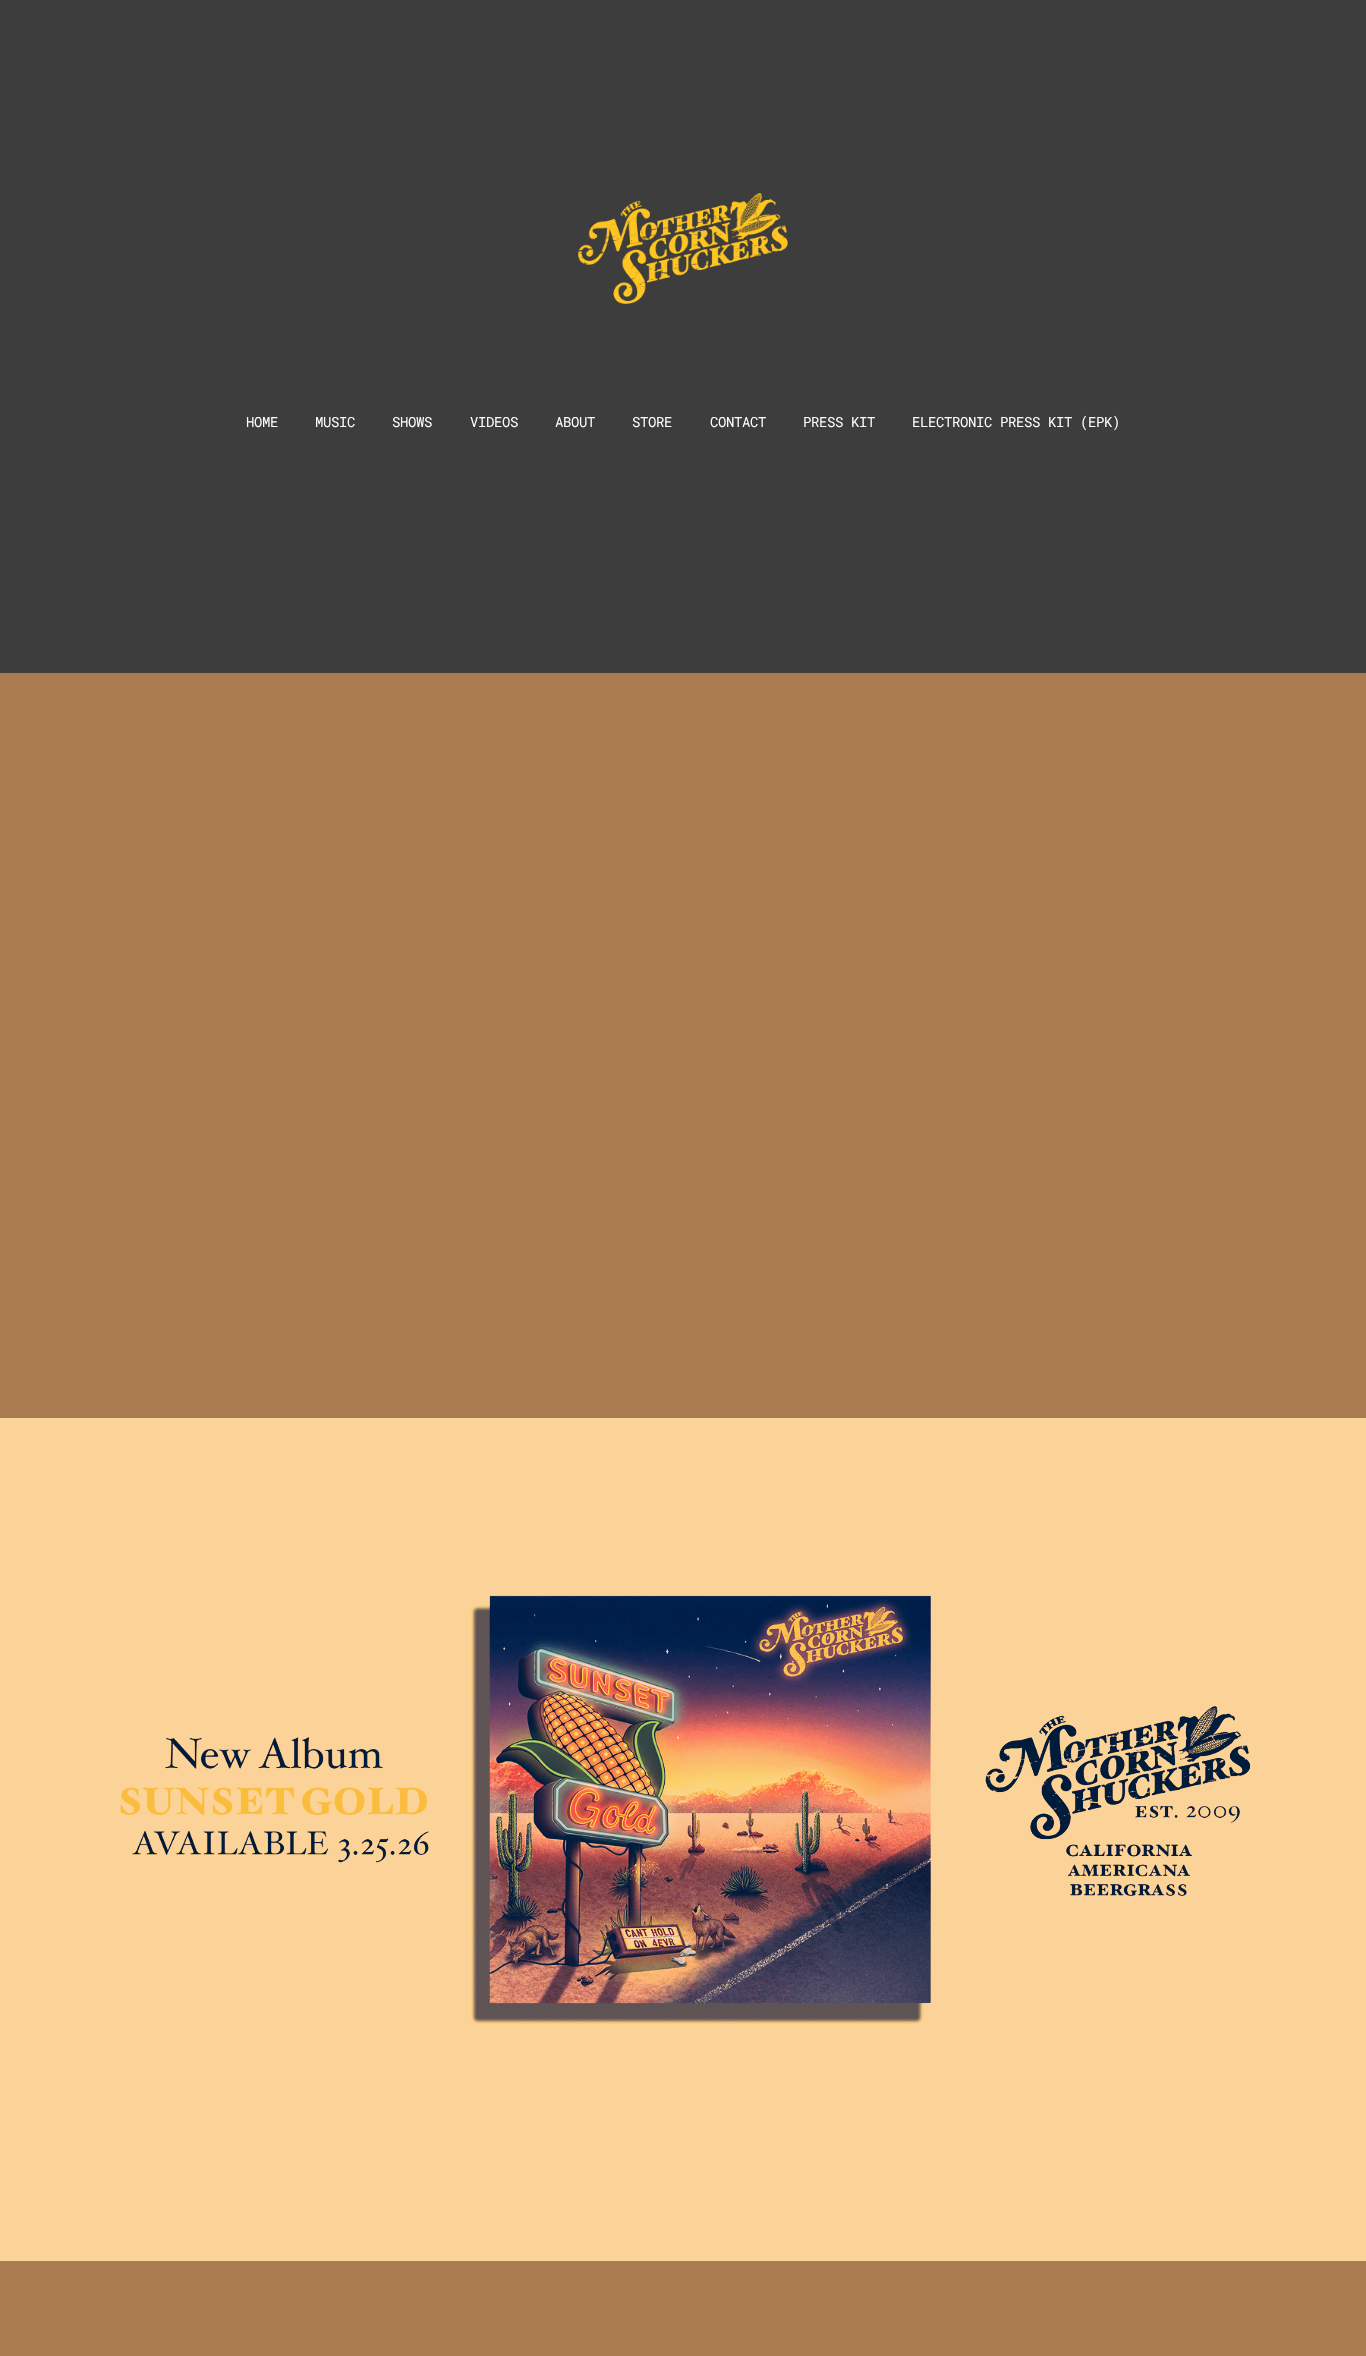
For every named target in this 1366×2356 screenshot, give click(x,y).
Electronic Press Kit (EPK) (1016, 422)
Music (335, 422)
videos (494, 422)
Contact (738, 422)
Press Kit (839, 422)
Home (262, 422)
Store (652, 422)
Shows (412, 422)
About (575, 422)
